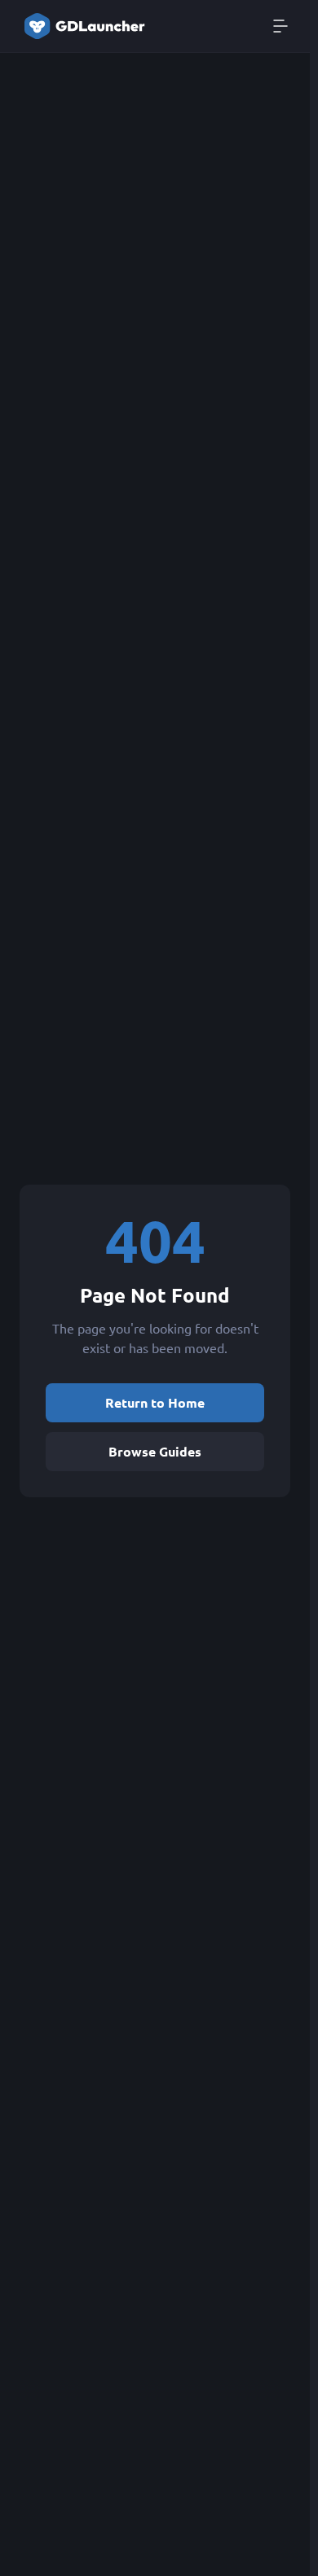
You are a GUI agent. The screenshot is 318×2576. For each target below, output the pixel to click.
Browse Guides (155, 1451)
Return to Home (155, 1402)
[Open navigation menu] (280, 26)
